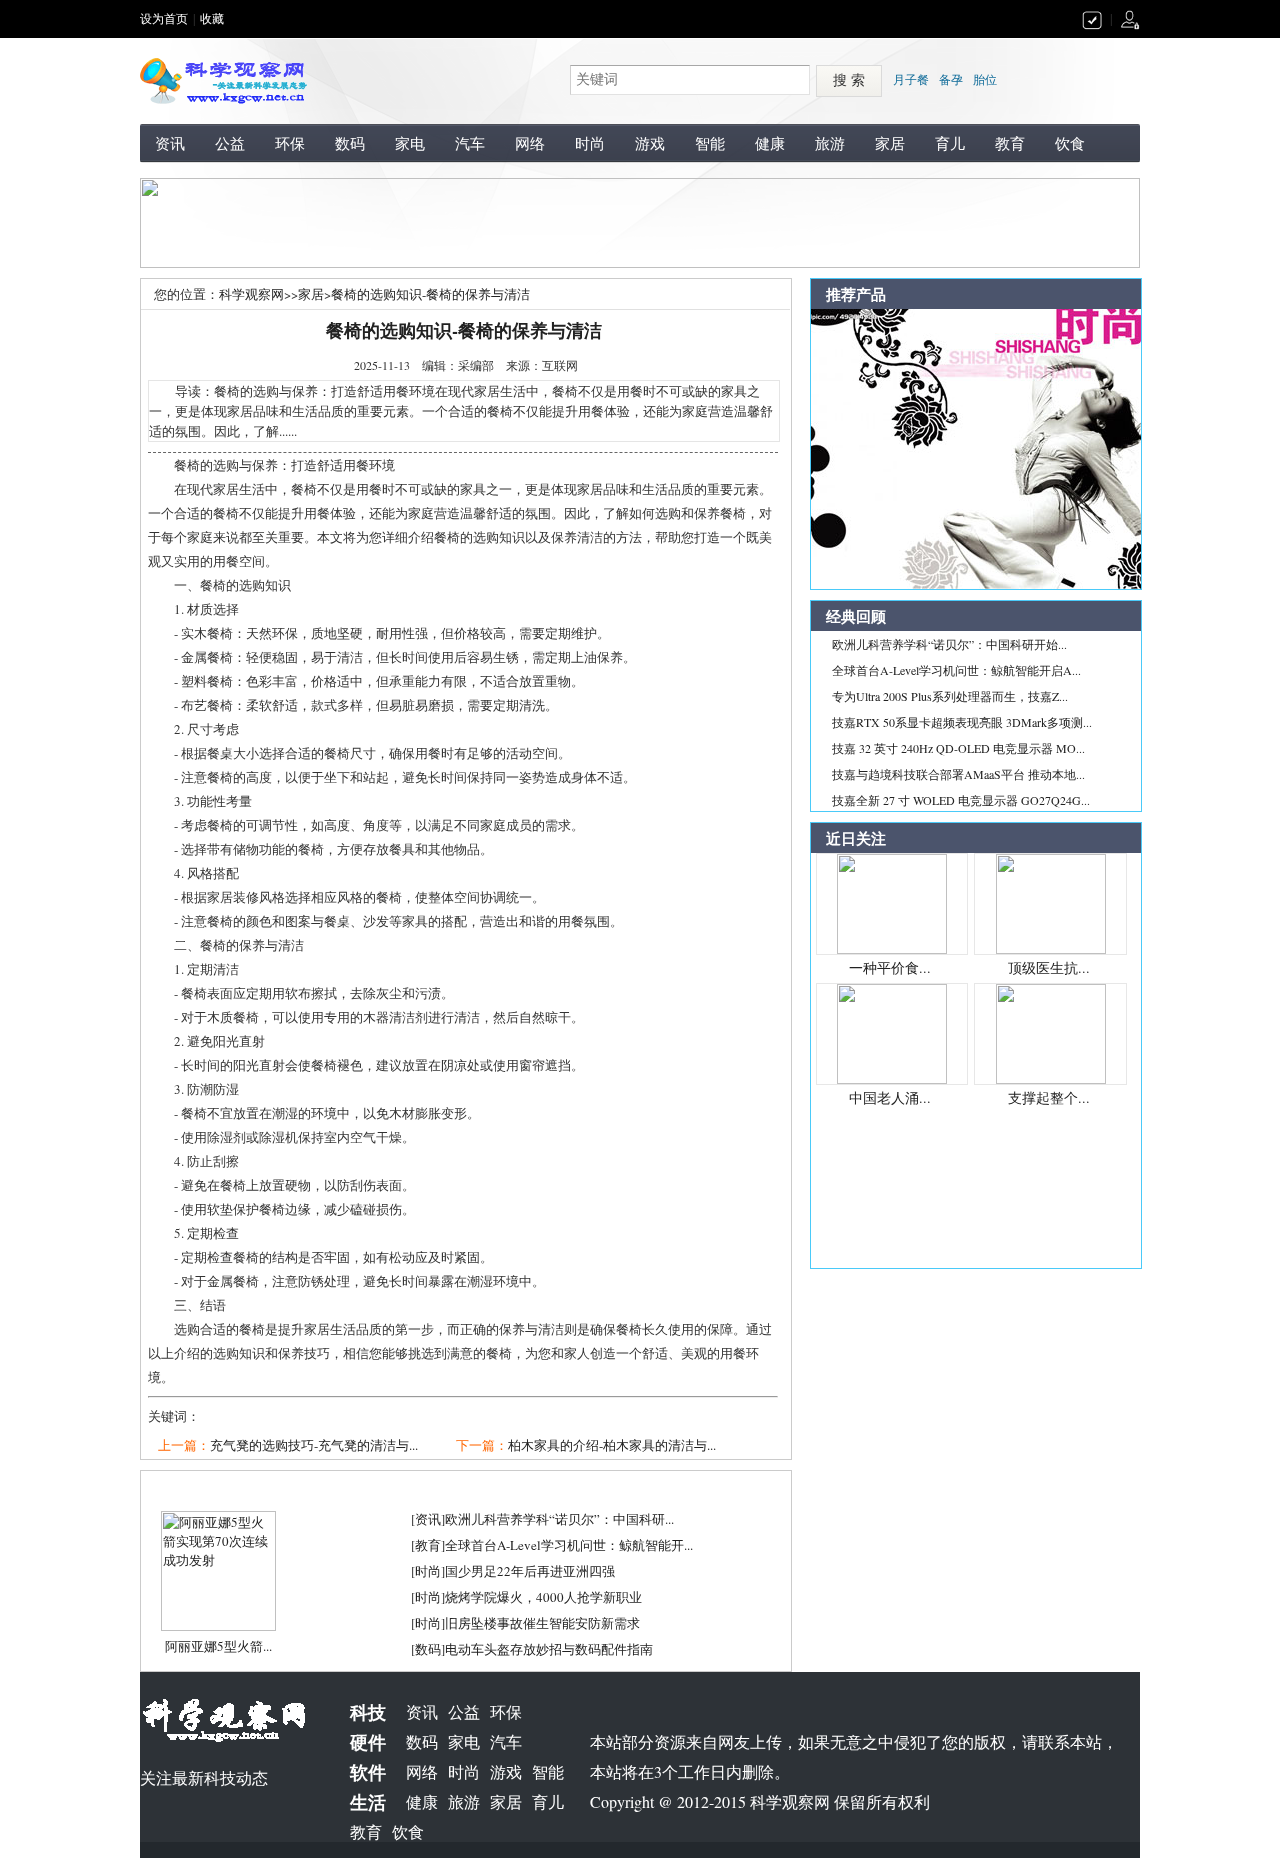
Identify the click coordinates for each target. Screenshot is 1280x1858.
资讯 (170, 143)
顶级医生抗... (1049, 967)
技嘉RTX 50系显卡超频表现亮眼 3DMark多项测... (962, 722)
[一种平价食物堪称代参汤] (892, 902)
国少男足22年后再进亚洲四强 (530, 1571)
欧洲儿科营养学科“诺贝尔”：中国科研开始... (949, 644)
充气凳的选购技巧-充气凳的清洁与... (314, 1445)
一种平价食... (890, 967)
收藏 (212, 19)
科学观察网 (251, 294)
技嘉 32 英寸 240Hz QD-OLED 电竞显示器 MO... (958, 748)
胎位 (985, 80)
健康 (770, 143)
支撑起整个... (1049, 1097)
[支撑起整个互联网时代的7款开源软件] (1051, 1032)
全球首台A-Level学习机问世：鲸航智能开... (569, 1545)
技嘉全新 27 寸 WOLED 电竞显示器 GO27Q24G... (961, 800)
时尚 (590, 143)
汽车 (470, 143)
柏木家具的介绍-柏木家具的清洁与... (612, 1445)
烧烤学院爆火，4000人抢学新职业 (543, 1597)
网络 (530, 143)
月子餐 (911, 80)
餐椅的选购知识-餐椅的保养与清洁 (430, 294)
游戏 (650, 143)
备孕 (951, 80)
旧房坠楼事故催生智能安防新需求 (542, 1623)
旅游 (830, 143)
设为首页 (164, 19)
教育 (1010, 143)
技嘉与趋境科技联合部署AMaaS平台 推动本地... (958, 774)
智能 (710, 143)
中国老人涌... (890, 1097)
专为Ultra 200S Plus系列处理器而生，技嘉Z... (950, 696)
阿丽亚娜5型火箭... (218, 1646)
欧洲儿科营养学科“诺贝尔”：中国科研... (559, 1519)
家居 (890, 143)
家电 (410, 143)
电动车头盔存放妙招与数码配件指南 (549, 1649)
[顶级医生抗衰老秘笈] (1051, 902)
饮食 (1070, 143)
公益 (230, 143)
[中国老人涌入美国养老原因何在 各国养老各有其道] (892, 1032)
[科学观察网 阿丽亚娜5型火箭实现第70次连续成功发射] (218, 1569)
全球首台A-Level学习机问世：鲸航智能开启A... (956, 670)
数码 (350, 143)
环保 (290, 143)
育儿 (950, 143)
